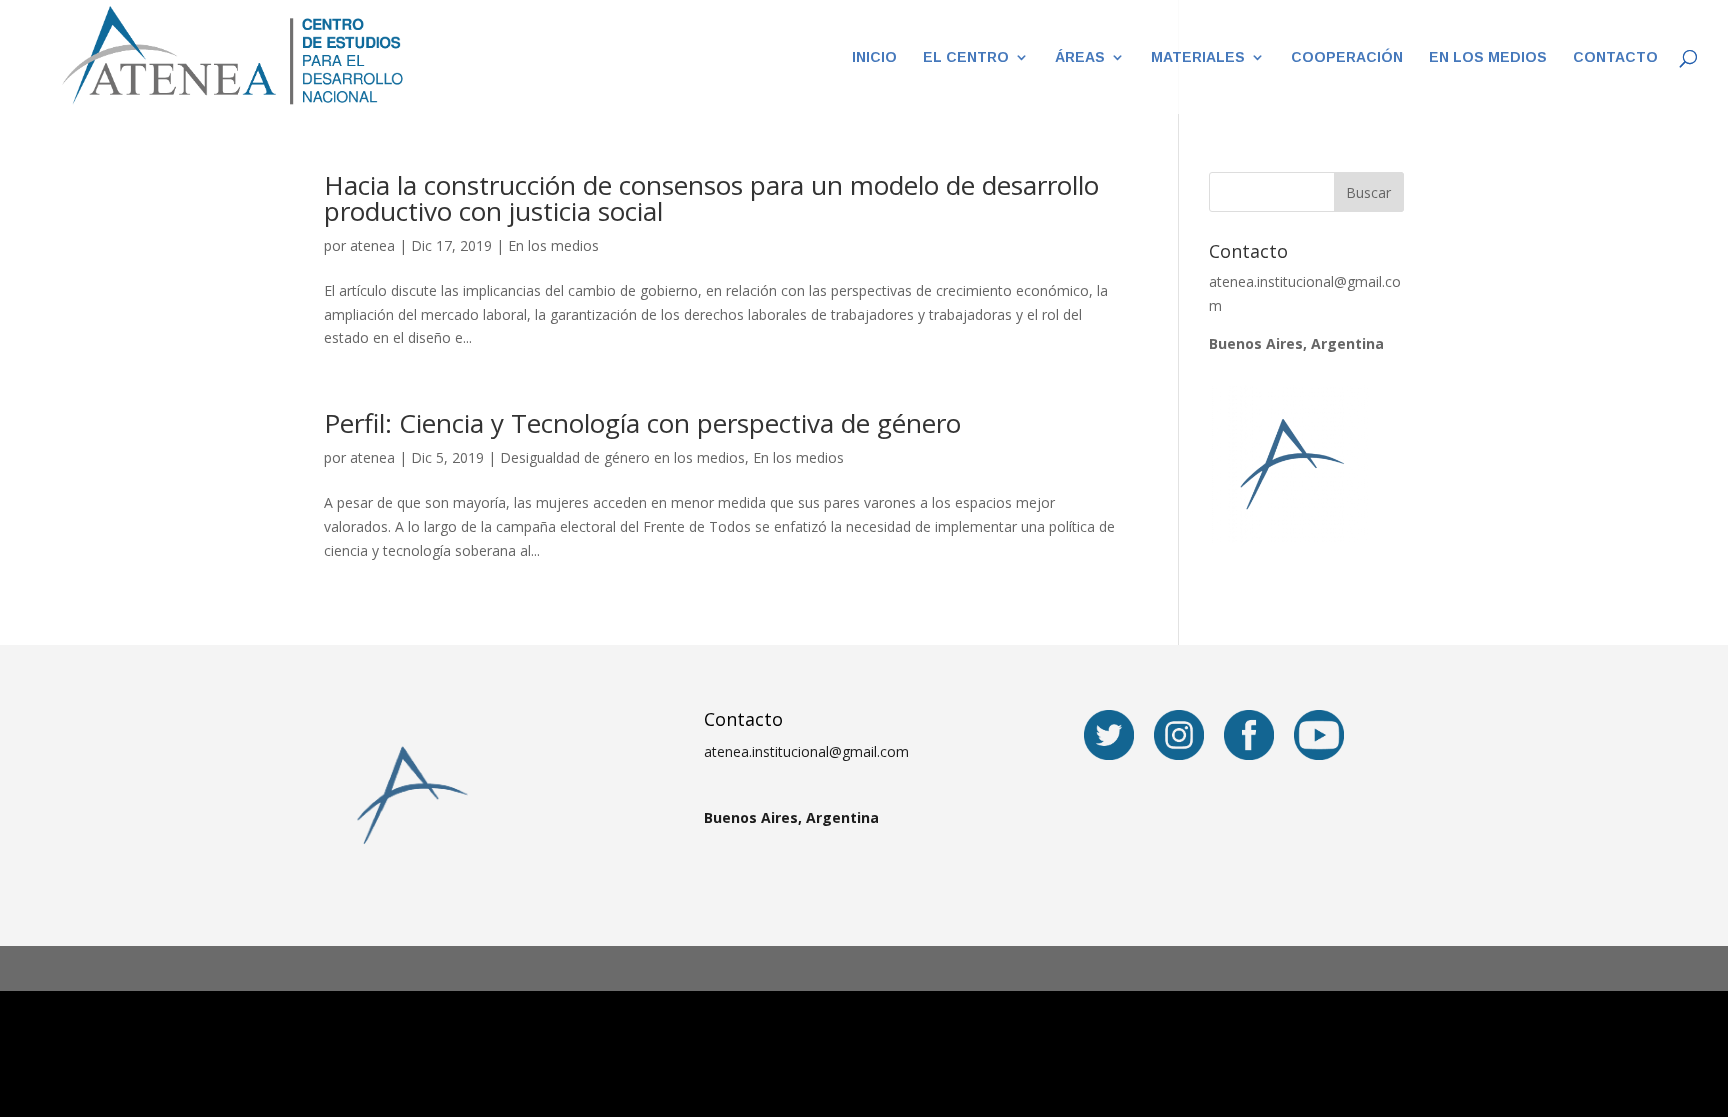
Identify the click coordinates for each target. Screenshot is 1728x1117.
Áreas (1080, 57)
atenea (372, 245)
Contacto (1615, 57)
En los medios (553, 245)
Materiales (1198, 57)
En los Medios (1488, 57)
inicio (874, 57)
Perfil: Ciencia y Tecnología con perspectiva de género (642, 423)
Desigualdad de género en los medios (622, 457)
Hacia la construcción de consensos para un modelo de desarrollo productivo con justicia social (711, 198)
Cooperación (1347, 57)
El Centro (966, 57)
